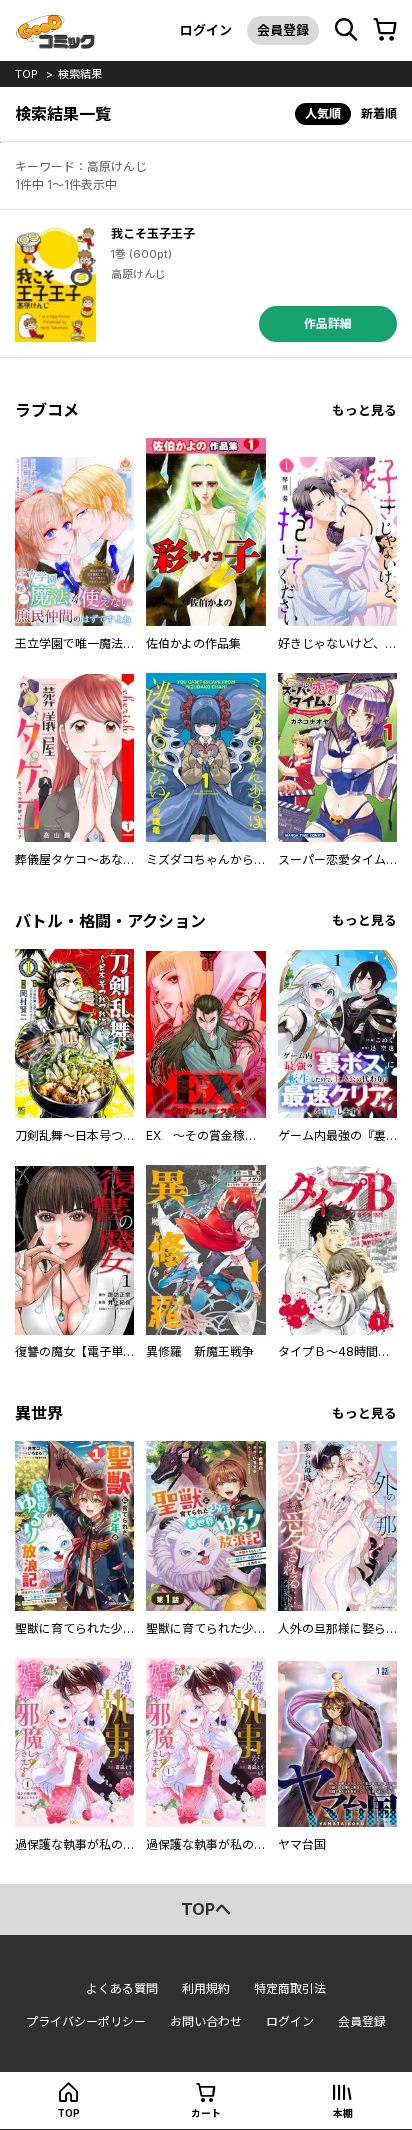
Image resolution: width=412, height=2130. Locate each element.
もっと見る (364, 410)
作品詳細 (328, 323)
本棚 (343, 2113)
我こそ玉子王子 (153, 233)
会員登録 (283, 30)
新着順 (379, 113)
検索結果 (80, 74)
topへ (206, 1909)
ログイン (206, 30)
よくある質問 (122, 1988)
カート (206, 2113)
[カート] (385, 30)
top (26, 74)
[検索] (346, 30)
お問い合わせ (206, 2021)
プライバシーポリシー (86, 2021)
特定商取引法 (290, 1988)
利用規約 (206, 1988)
